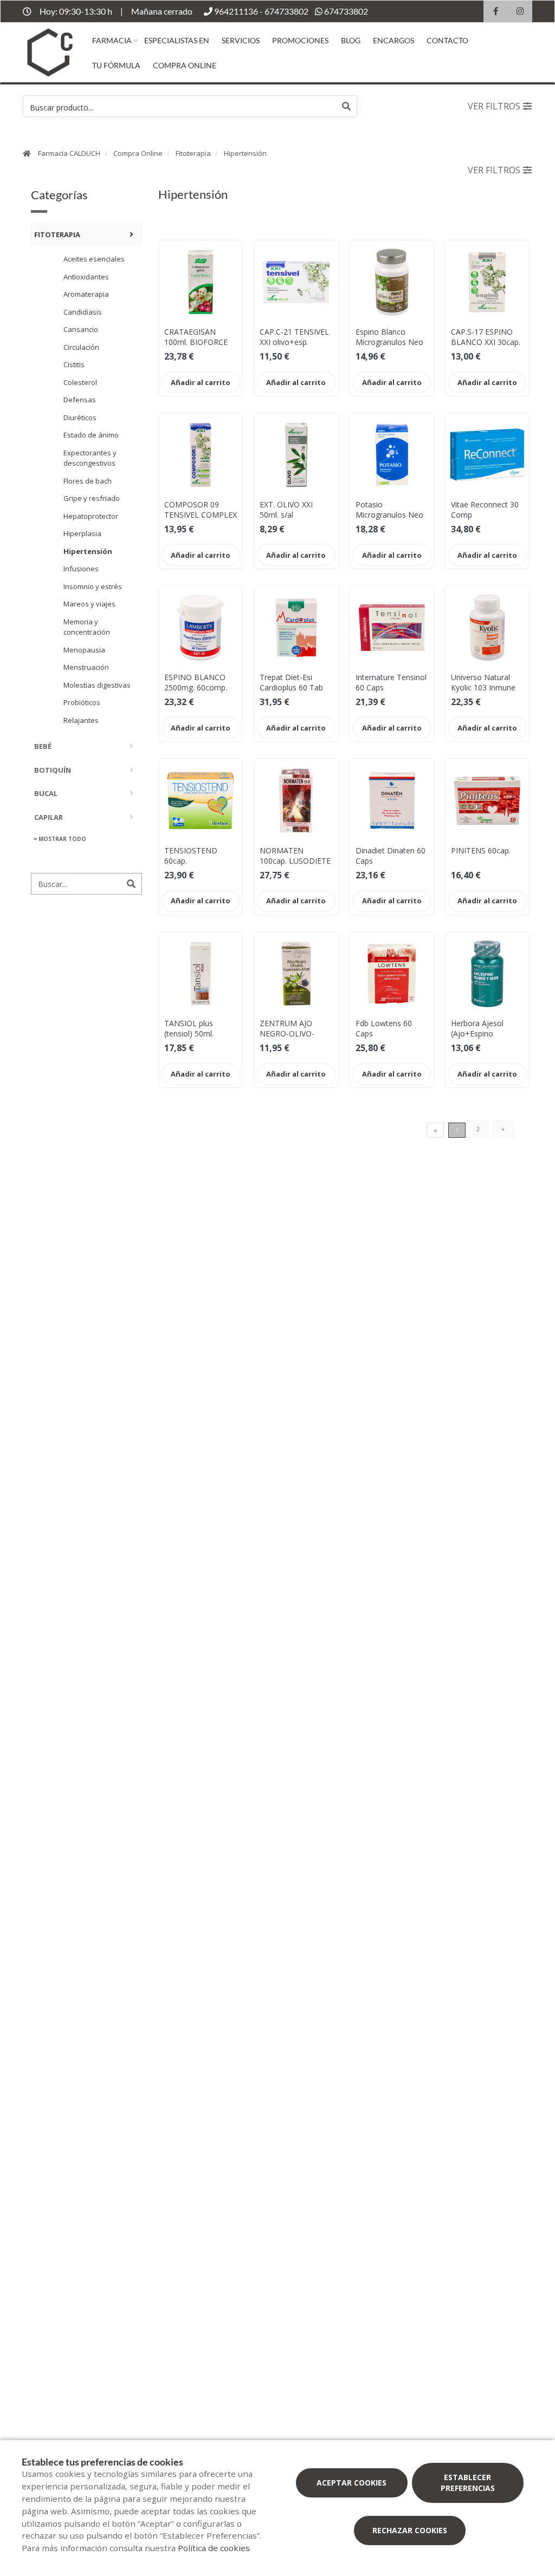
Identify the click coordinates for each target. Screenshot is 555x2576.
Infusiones (81, 569)
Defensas (80, 400)
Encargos (393, 40)
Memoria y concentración (87, 627)
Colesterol (80, 382)
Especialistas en (177, 40)
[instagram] (520, 13)
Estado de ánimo (91, 435)
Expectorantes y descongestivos (90, 458)
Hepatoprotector (91, 516)
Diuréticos (80, 418)
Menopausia (84, 650)
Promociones (300, 40)
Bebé (43, 746)
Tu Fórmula (116, 65)
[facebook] (496, 13)
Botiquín (53, 770)
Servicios (241, 40)
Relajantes (81, 720)
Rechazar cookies (410, 2530)
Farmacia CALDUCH (69, 153)
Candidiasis (83, 312)
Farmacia (112, 40)
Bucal (46, 793)
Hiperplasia (82, 533)
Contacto (447, 40)
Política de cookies (214, 2548)
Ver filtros (494, 106)
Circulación (81, 347)
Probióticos (82, 702)
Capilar (49, 817)
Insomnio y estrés (93, 586)
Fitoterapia (193, 153)
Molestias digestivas (97, 685)
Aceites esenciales (94, 259)
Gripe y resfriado (92, 498)
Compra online (185, 65)
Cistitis (74, 364)
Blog (351, 40)
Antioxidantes (86, 277)
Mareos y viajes (89, 604)
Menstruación (86, 667)
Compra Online (138, 153)
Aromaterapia (86, 294)
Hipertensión (245, 153)
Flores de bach (88, 481)
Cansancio (81, 329)
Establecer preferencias (468, 2483)
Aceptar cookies (351, 2483)
